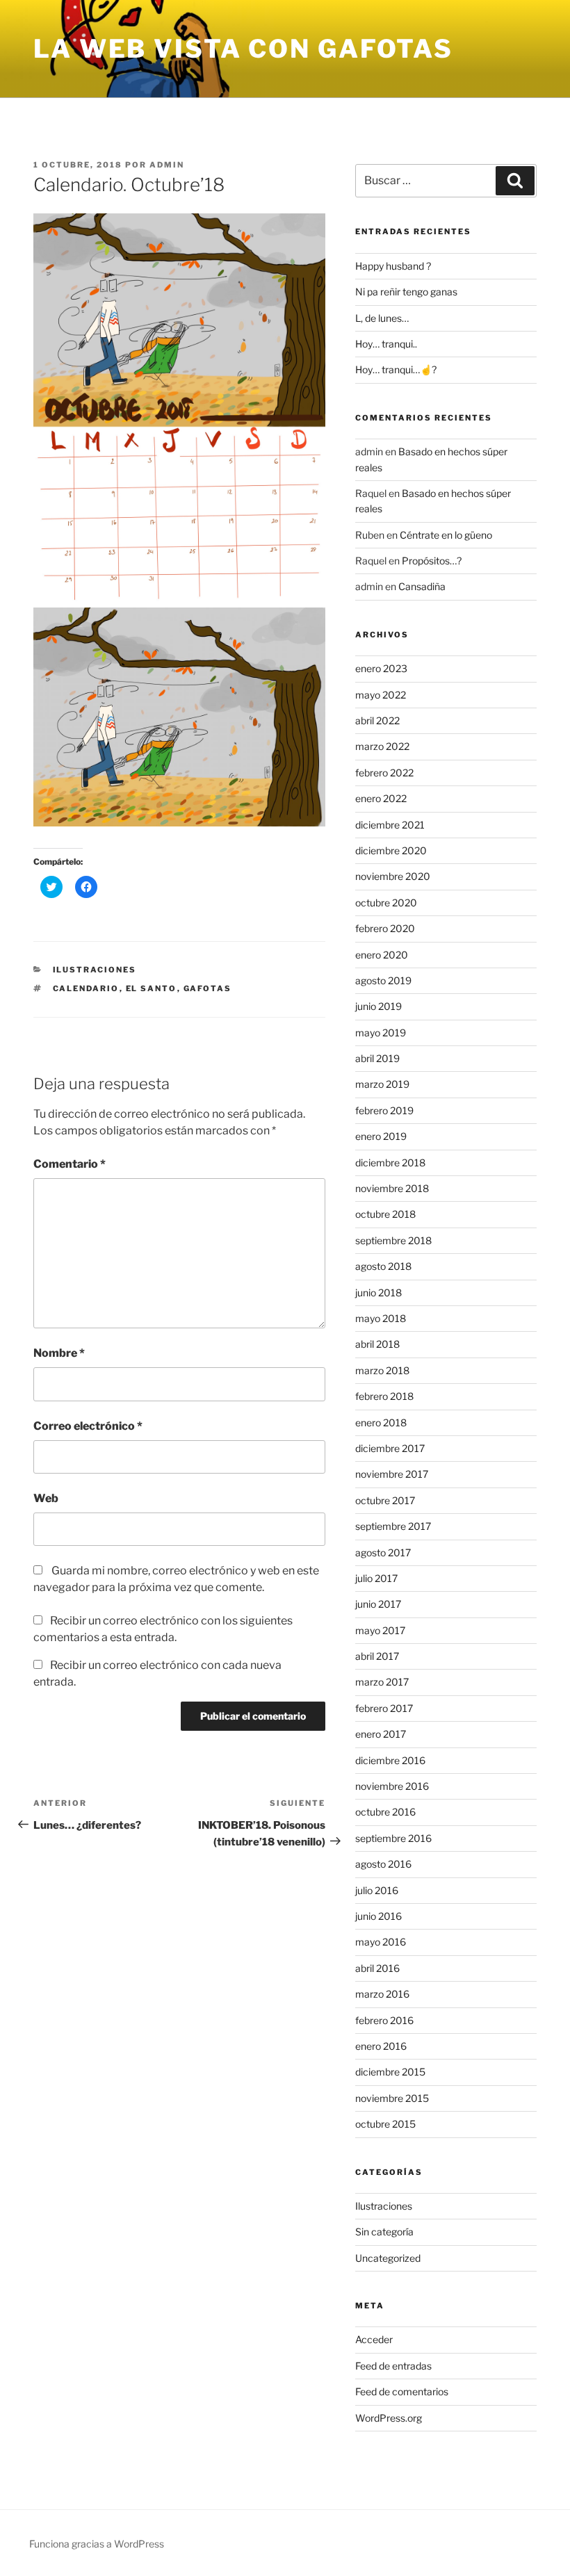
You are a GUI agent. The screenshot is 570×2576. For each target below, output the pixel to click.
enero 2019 (381, 1136)
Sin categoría (384, 2232)
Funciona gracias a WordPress (97, 2544)
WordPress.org (389, 2418)
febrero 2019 (384, 1110)
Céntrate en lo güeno (446, 535)
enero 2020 (382, 955)
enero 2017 (381, 1734)
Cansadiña (422, 586)
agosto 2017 (383, 1552)
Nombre (59, 1353)
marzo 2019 (382, 1084)
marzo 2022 (382, 746)
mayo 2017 (380, 1630)
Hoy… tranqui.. (386, 344)
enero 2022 (381, 798)
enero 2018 (381, 1422)
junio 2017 (378, 1604)
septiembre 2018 (393, 1240)
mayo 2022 (381, 695)
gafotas (208, 988)
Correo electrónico (88, 1426)
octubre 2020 (386, 903)
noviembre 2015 (392, 2098)
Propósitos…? (432, 561)
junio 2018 (378, 1293)
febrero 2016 (384, 2020)
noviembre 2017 (392, 1474)
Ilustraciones (95, 970)
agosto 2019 (383, 980)
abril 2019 (377, 1058)
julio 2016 (377, 1890)
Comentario (70, 1164)
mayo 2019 (381, 1033)
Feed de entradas (393, 2366)
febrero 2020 (385, 928)
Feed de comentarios (402, 2391)
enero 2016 (381, 2046)
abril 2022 (377, 720)
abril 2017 (377, 1656)
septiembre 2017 (393, 1526)
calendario (86, 988)
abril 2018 (377, 1344)
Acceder (374, 2339)
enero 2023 (381, 668)
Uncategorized (388, 2258)
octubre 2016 (385, 1812)
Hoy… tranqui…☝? (396, 369)
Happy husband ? (393, 266)
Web (46, 1498)
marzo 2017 (382, 1682)
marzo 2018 (382, 1370)
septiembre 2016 (393, 1838)
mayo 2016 (381, 1942)
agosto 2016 (383, 1864)
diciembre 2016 (390, 1760)
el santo (152, 988)
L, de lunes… (382, 318)
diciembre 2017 (390, 1448)
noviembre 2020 (393, 876)
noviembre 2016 (392, 1786)
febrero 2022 (384, 773)
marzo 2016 (382, 1994)
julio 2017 (376, 1578)
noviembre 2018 (392, 1188)
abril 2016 (377, 1968)
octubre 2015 (385, 2124)
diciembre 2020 (391, 850)
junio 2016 (378, 1916)
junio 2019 (378, 1006)
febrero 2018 (384, 1396)
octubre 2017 (385, 1500)
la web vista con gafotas (243, 49)
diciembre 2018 (390, 1163)
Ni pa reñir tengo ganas (406, 292)
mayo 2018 (381, 1318)
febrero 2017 (384, 1708)
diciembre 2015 (390, 2072)
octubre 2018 (385, 1214)
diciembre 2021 (390, 825)
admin (167, 165)
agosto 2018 (383, 1266)
